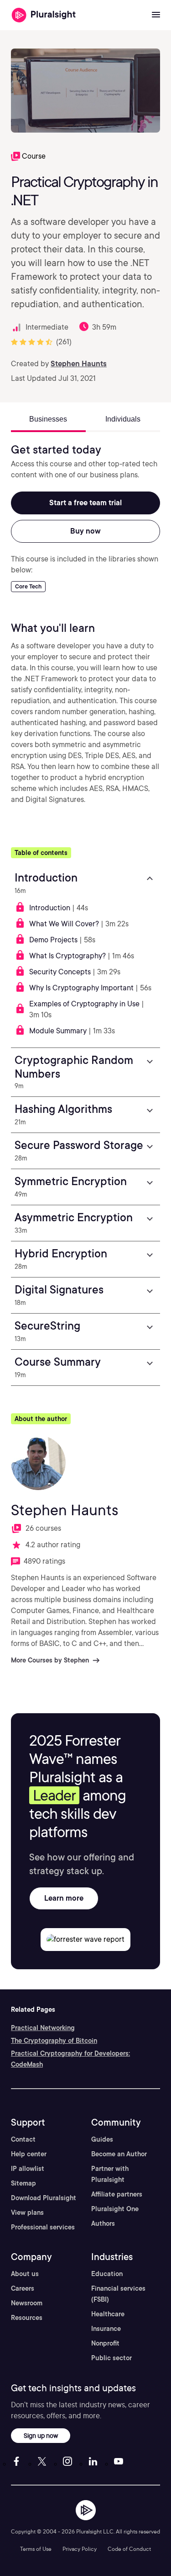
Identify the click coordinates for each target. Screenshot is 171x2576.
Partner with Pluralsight (110, 2174)
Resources (27, 2318)
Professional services (43, 2227)
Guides (102, 2139)
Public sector (111, 2358)
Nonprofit (105, 2343)
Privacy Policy (80, 2549)
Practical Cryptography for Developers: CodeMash (70, 2059)
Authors (103, 2223)
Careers (23, 2288)
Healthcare (108, 2314)
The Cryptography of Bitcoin (54, 2041)
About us (25, 2274)
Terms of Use (36, 2549)
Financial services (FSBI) (118, 2294)
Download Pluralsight (44, 2198)
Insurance (106, 2329)
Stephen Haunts (79, 364)
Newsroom (27, 2303)
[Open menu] (156, 15)
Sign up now (41, 2435)
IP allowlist (28, 2169)
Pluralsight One (115, 2209)
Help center (29, 2154)
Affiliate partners (117, 2194)
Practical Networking (43, 2028)
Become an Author (119, 2154)
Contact (23, 2139)
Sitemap (23, 2183)
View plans (27, 2213)
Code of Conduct (129, 2549)
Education (107, 2274)
